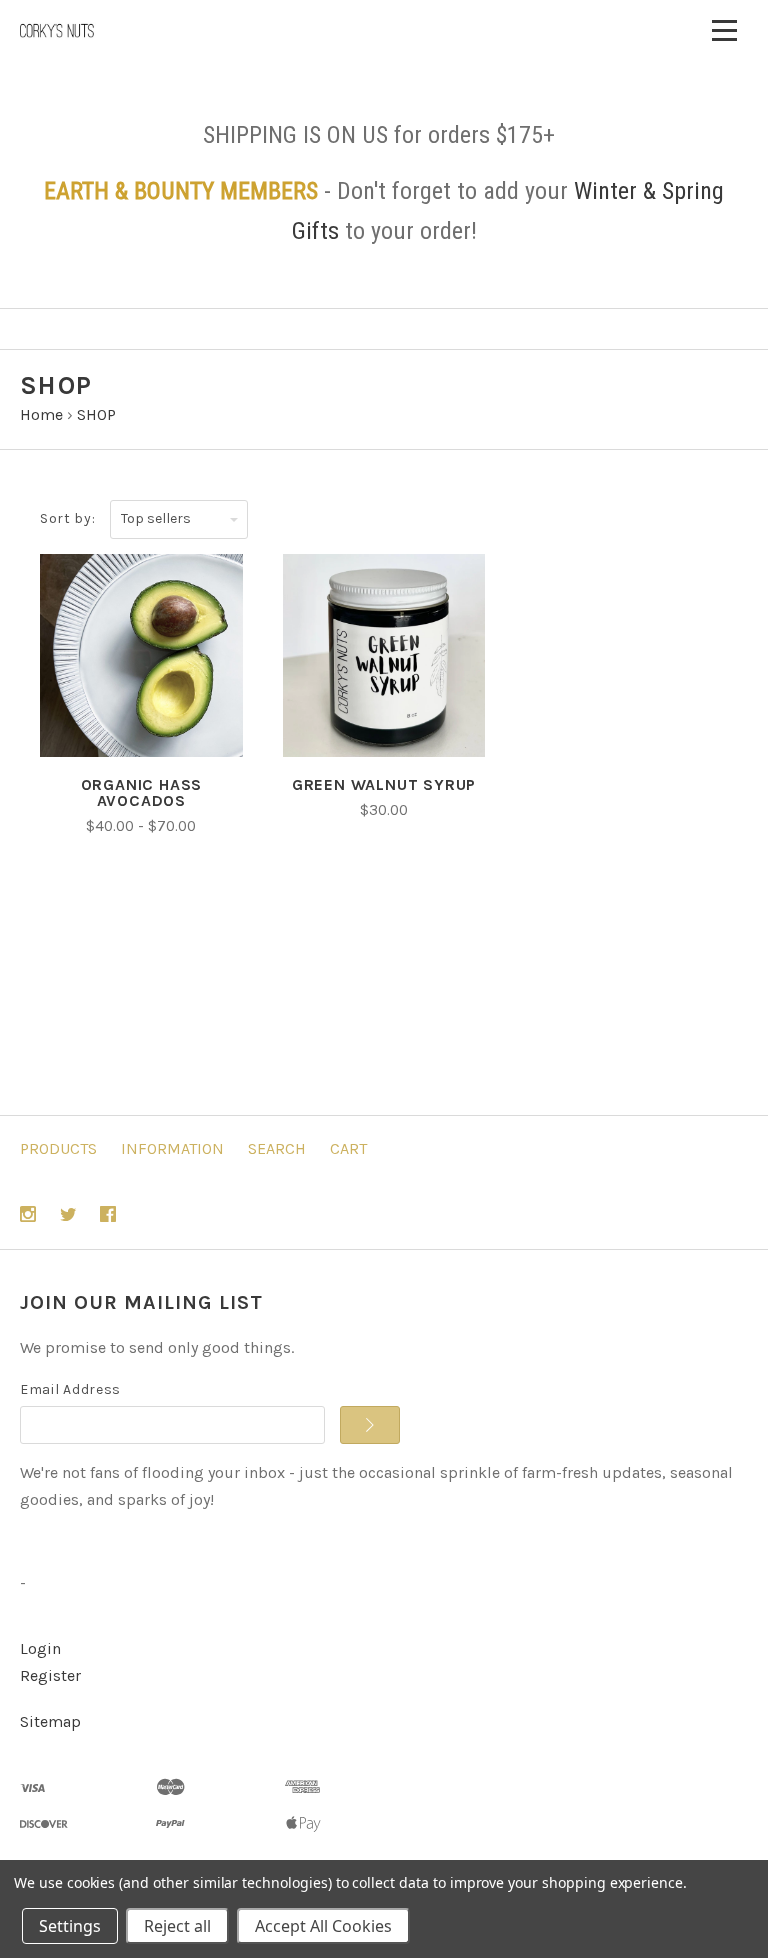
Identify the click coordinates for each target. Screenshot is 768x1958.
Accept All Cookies (323, 1926)
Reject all (177, 1926)
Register (50, 1675)
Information (172, 1148)
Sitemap (50, 1721)
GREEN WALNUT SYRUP (384, 784)
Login (40, 1648)
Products (58, 1148)
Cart (348, 1148)
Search (277, 1148)
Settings (70, 1926)
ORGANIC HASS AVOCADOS (142, 792)
